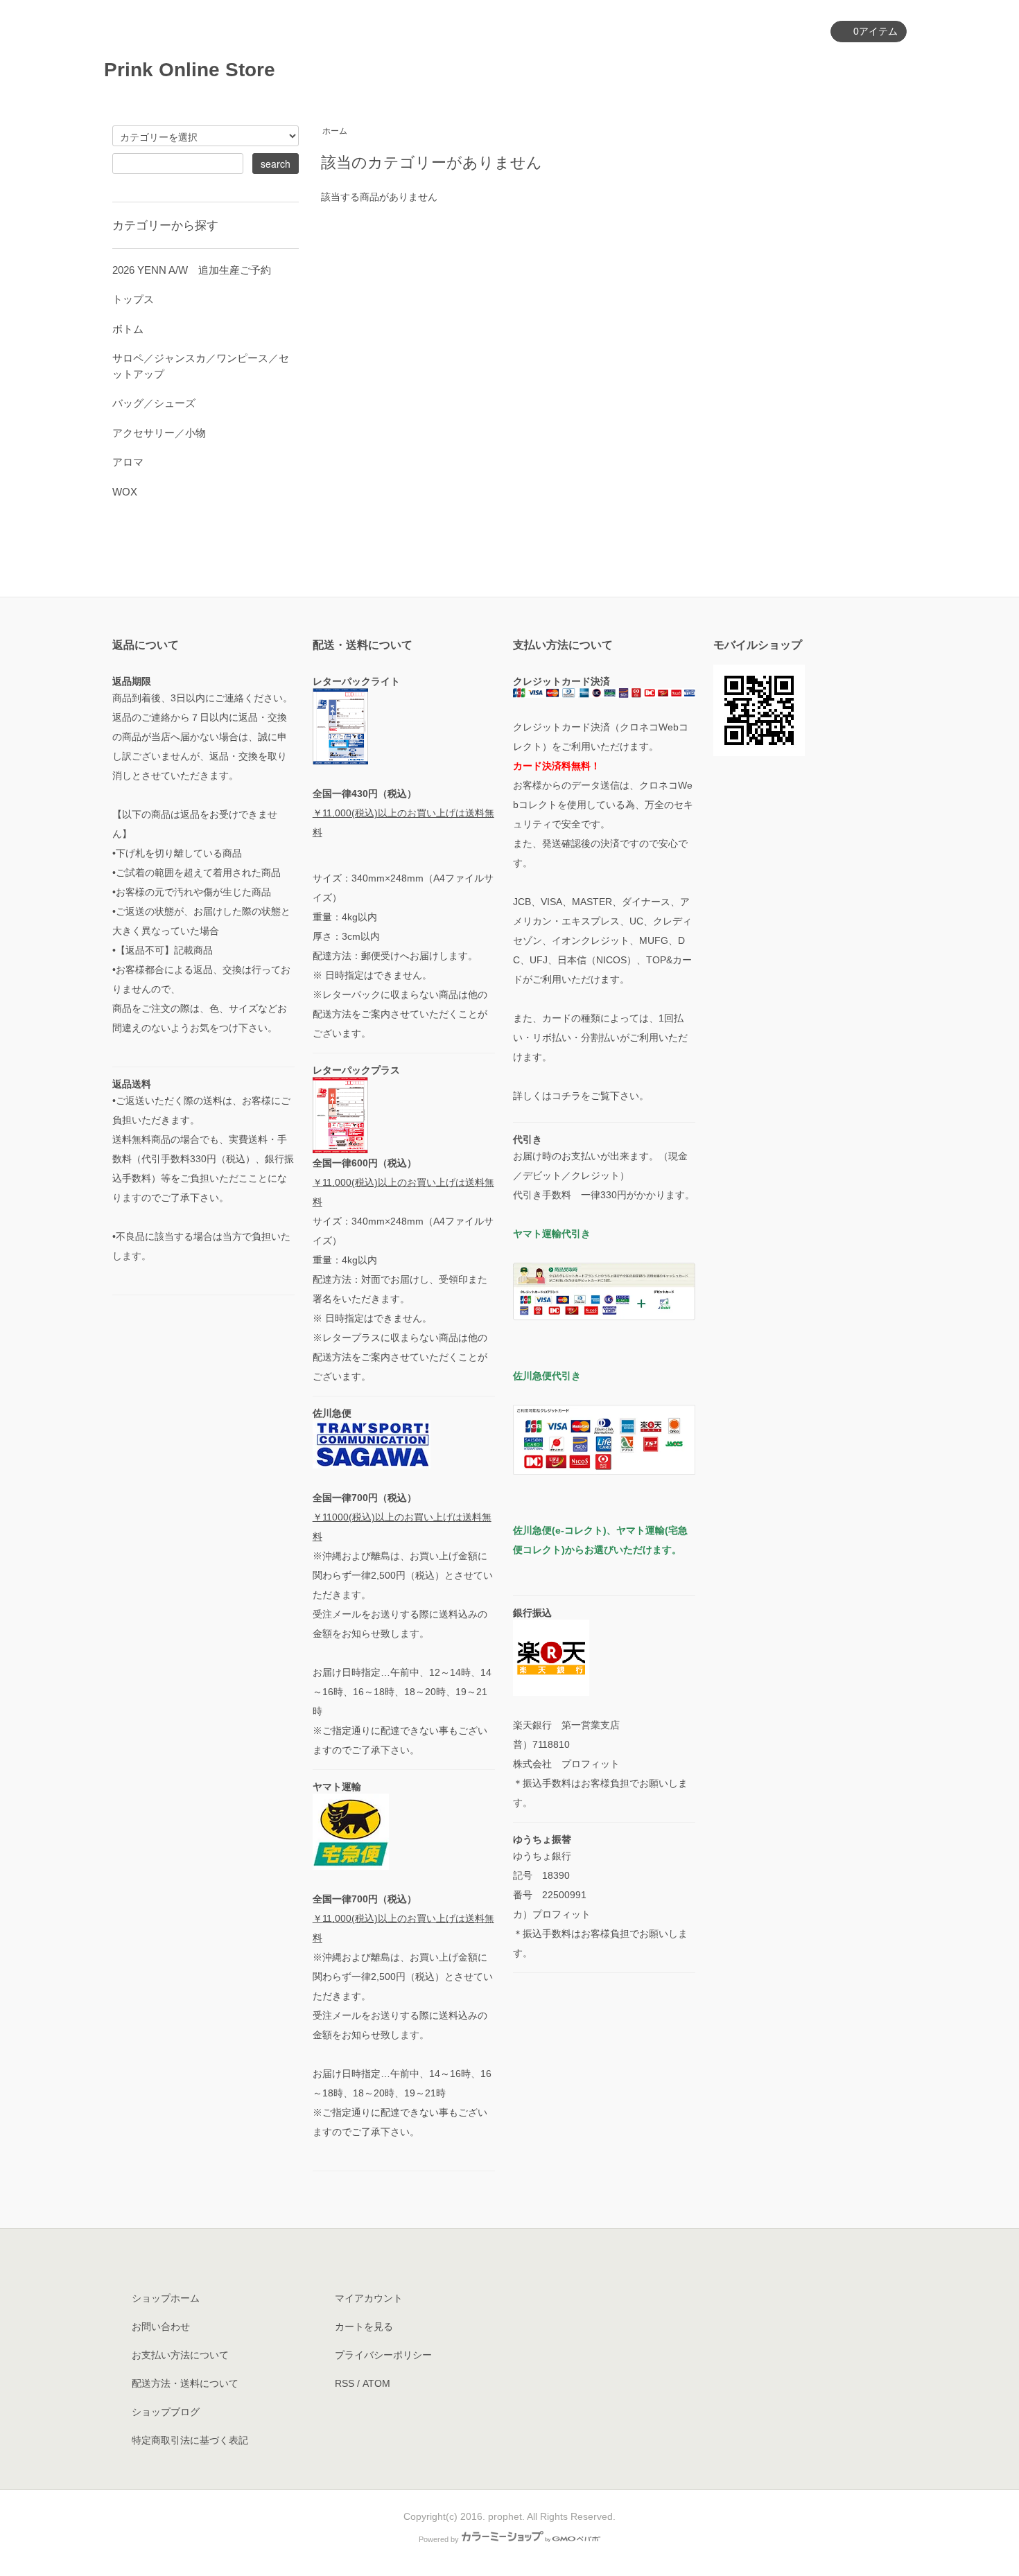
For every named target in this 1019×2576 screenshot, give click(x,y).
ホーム (454, 69)
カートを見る (364, 2327)
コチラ (566, 1096)
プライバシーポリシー (383, 2355)
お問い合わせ (867, 69)
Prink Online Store (199, 70)
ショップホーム (166, 2298)
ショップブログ (166, 2412)
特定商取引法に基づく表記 (190, 2440)
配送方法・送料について (185, 2383)
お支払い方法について (180, 2355)
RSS (345, 2383)
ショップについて (695, 69)
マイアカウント (778, 32)
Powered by (439, 2539)
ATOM (376, 2383)
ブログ (787, 69)
